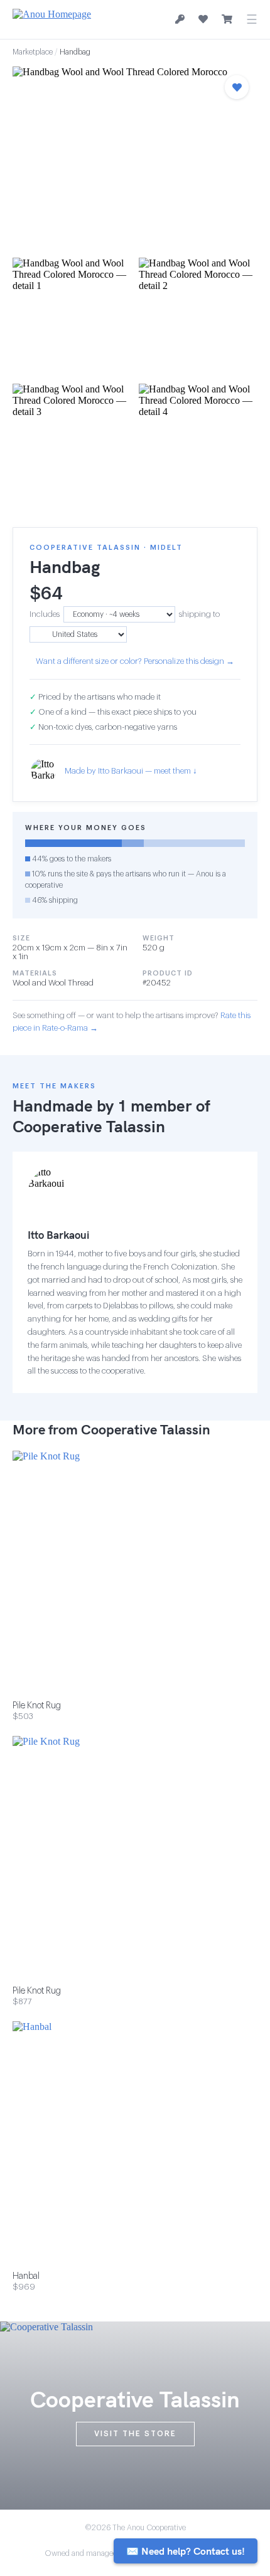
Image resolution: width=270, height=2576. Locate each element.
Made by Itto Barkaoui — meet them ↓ (131, 771)
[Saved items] (203, 19)
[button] (135, 158)
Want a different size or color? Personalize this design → (135, 661)
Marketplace (33, 52)
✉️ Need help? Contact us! (186, 2551)
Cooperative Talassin (89, 1126)
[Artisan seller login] (180, 20)
